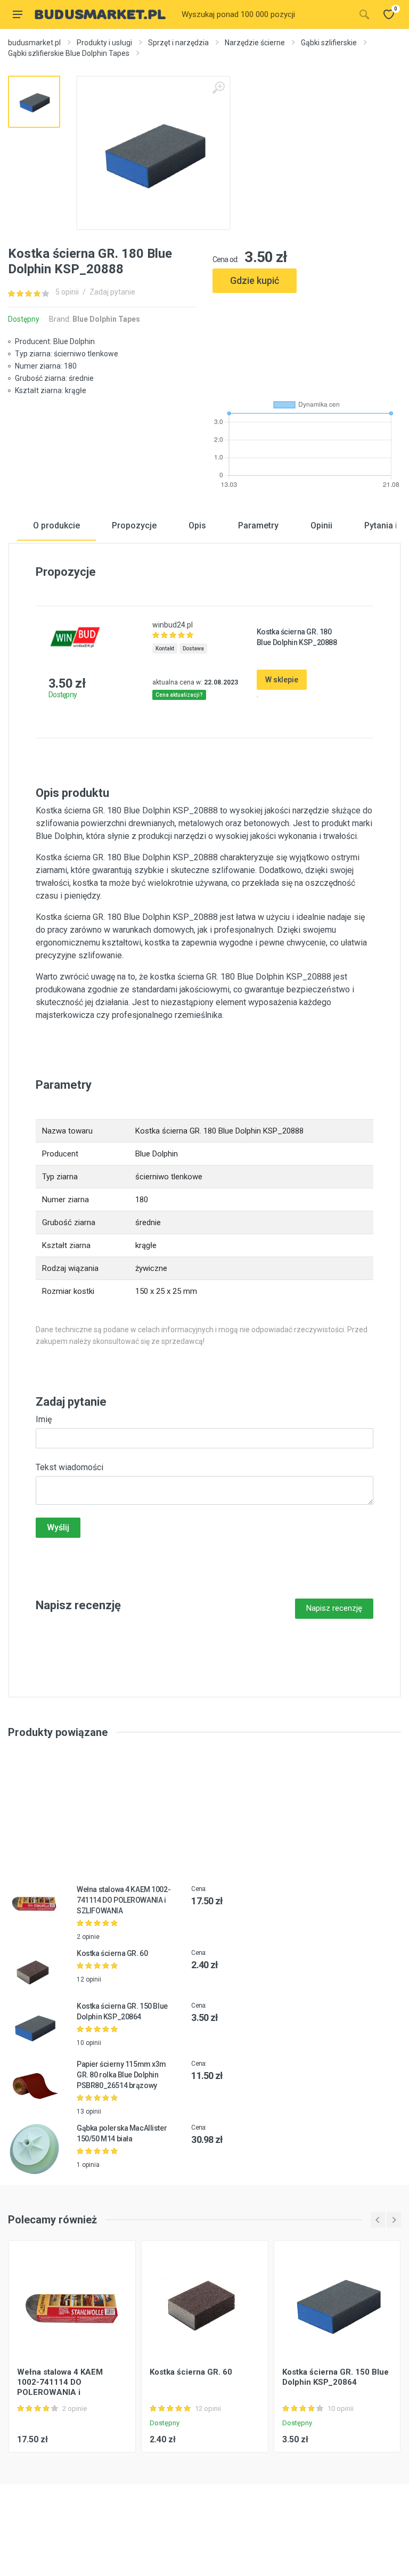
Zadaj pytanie (112, 292)
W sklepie (282, 680)
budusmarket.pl (34, 43)
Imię (44, 1419)
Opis (197, 525)
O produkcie (56, 525)
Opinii (321, 525)
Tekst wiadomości (69, 1467)
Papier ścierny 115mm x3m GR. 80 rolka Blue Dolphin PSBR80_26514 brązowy (121, 2075)
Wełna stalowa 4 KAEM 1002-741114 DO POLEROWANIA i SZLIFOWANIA (124, 1900)
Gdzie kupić (255, 280)
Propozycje (134, 525)
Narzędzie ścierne (255, 43)
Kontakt (165, 649)
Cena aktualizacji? (179, 695)
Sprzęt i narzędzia (178, 43)
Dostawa (193, 649)
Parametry (258, 525)
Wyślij (58, 1527)
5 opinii (67, 292)
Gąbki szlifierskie (329, 43)
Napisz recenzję (334, 1608)
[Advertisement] (307, 342)
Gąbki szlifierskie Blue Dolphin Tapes (69, 53)
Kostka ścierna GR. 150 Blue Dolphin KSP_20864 (336, 2377)
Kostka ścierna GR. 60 (112, 1953)
